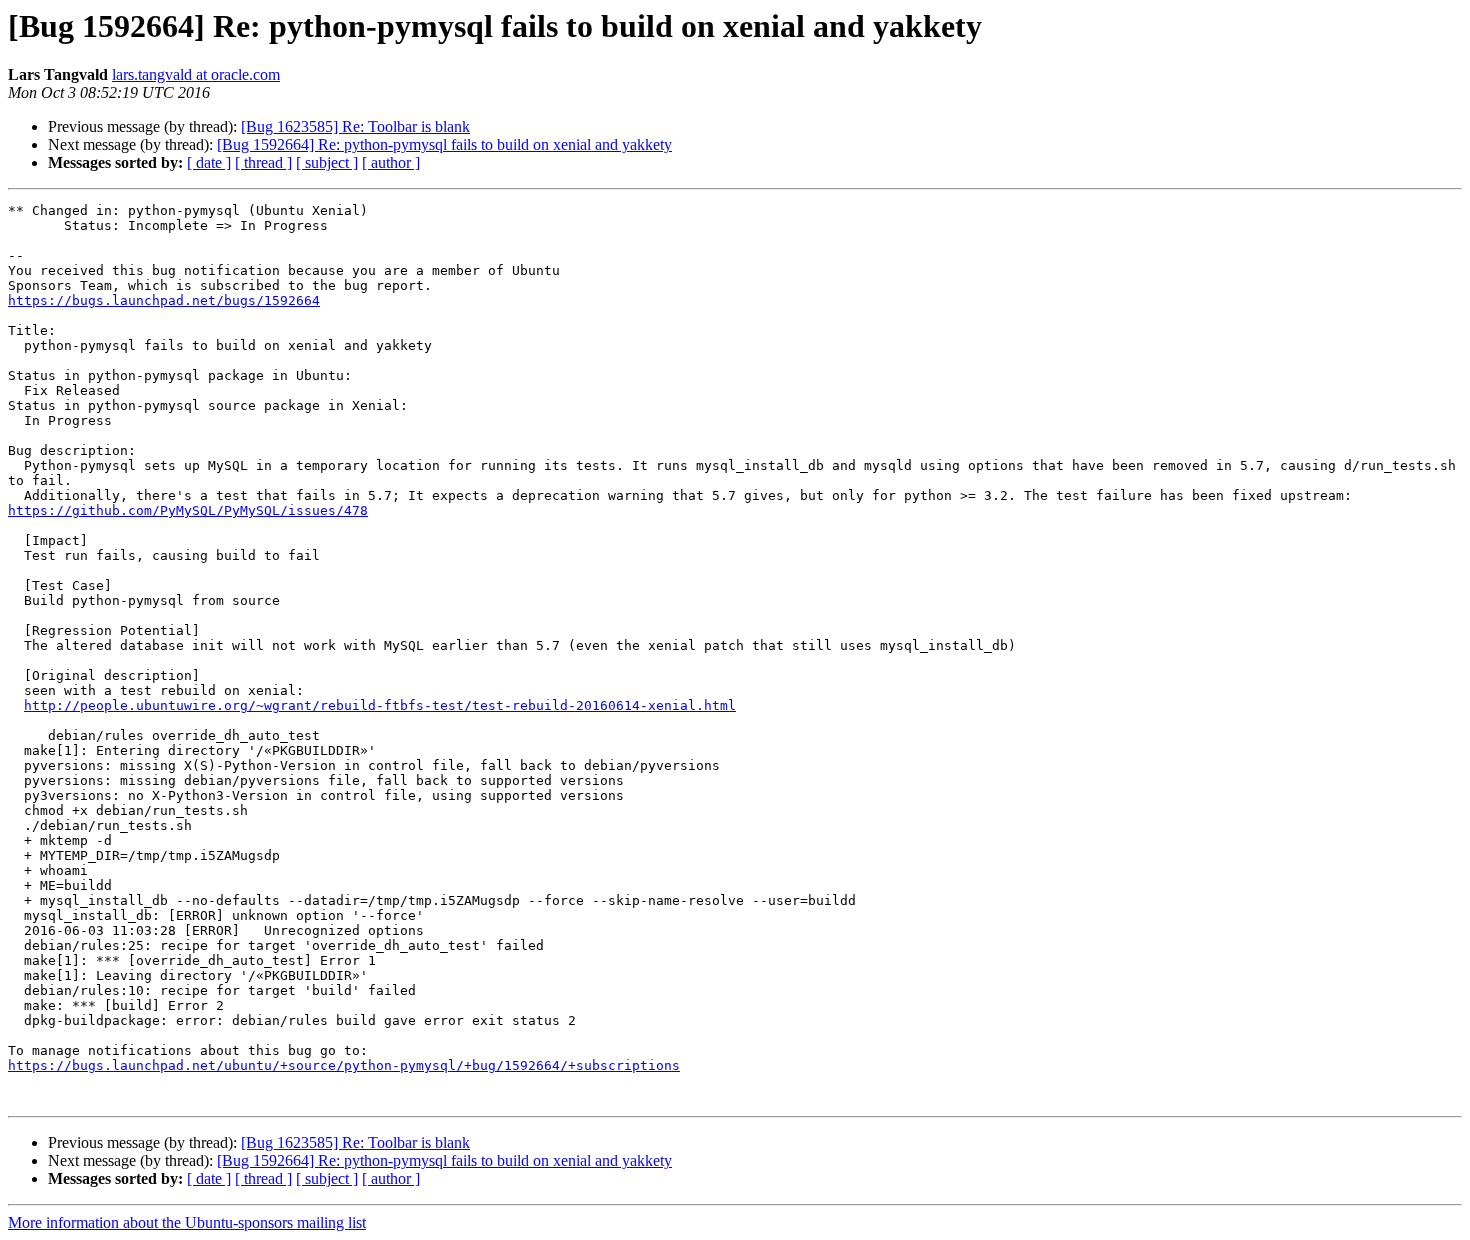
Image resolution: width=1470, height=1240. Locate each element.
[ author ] (391, 162)
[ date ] (209, 162)
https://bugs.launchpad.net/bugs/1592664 (164, 300)
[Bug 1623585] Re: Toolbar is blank (355, 126)
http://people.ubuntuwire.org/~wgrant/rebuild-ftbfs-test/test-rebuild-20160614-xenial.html (380, 705)
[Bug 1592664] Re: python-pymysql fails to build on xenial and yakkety (444, 144)
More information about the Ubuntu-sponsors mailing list (187, 1222)
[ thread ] (263, 162)
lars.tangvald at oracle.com (196, 74)
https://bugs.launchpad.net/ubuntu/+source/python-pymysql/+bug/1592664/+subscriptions (344, 1065)
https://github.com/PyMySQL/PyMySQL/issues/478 (188, 510)
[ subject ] (327, 162)
